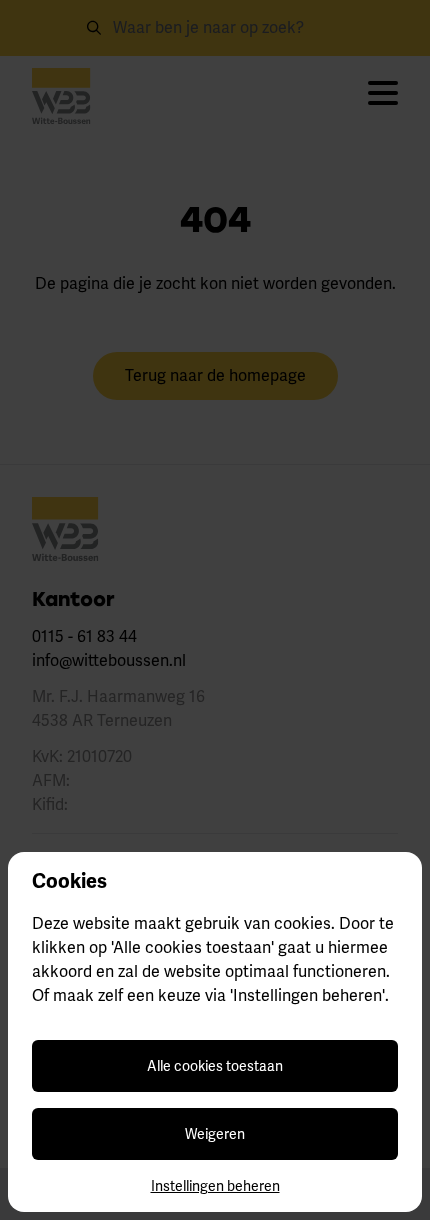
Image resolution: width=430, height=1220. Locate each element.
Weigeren (215, 1134)
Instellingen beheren (215, 1186)
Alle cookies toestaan (215, 1066)
